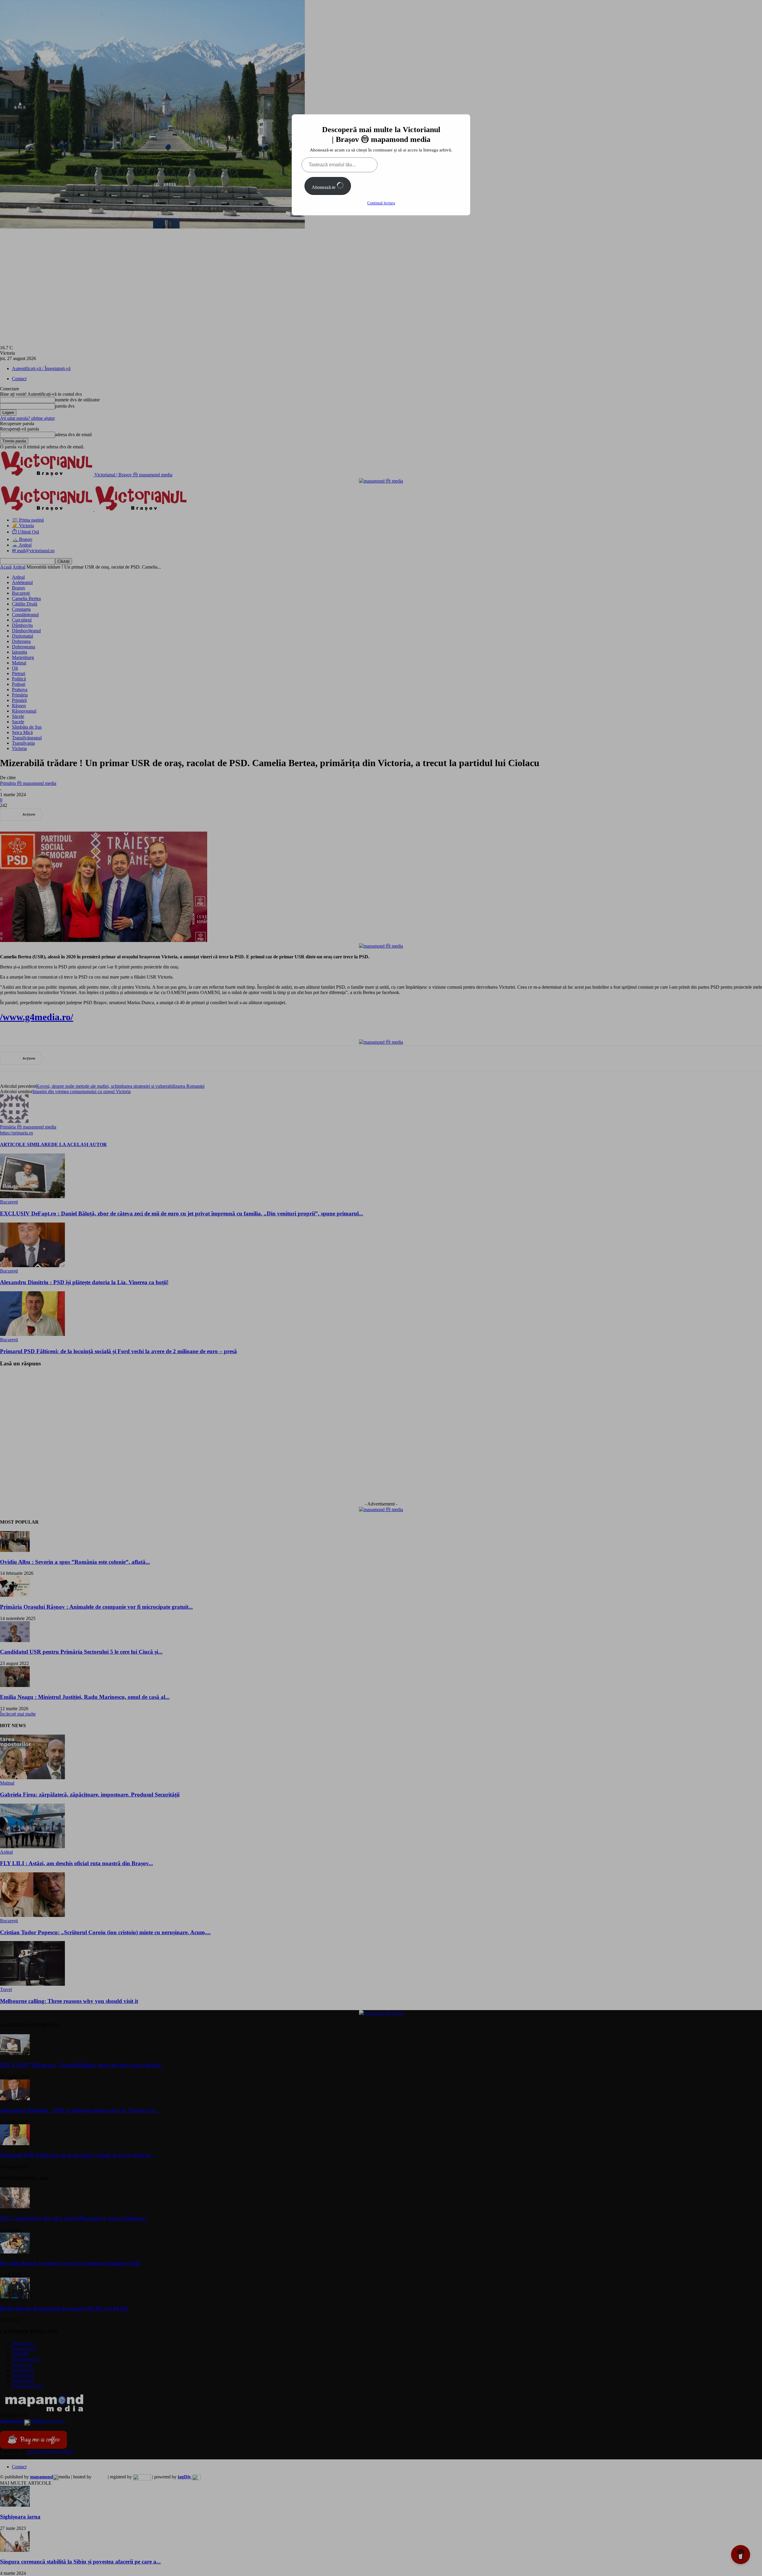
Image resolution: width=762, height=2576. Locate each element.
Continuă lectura (381, 203)
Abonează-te (324, 187)
